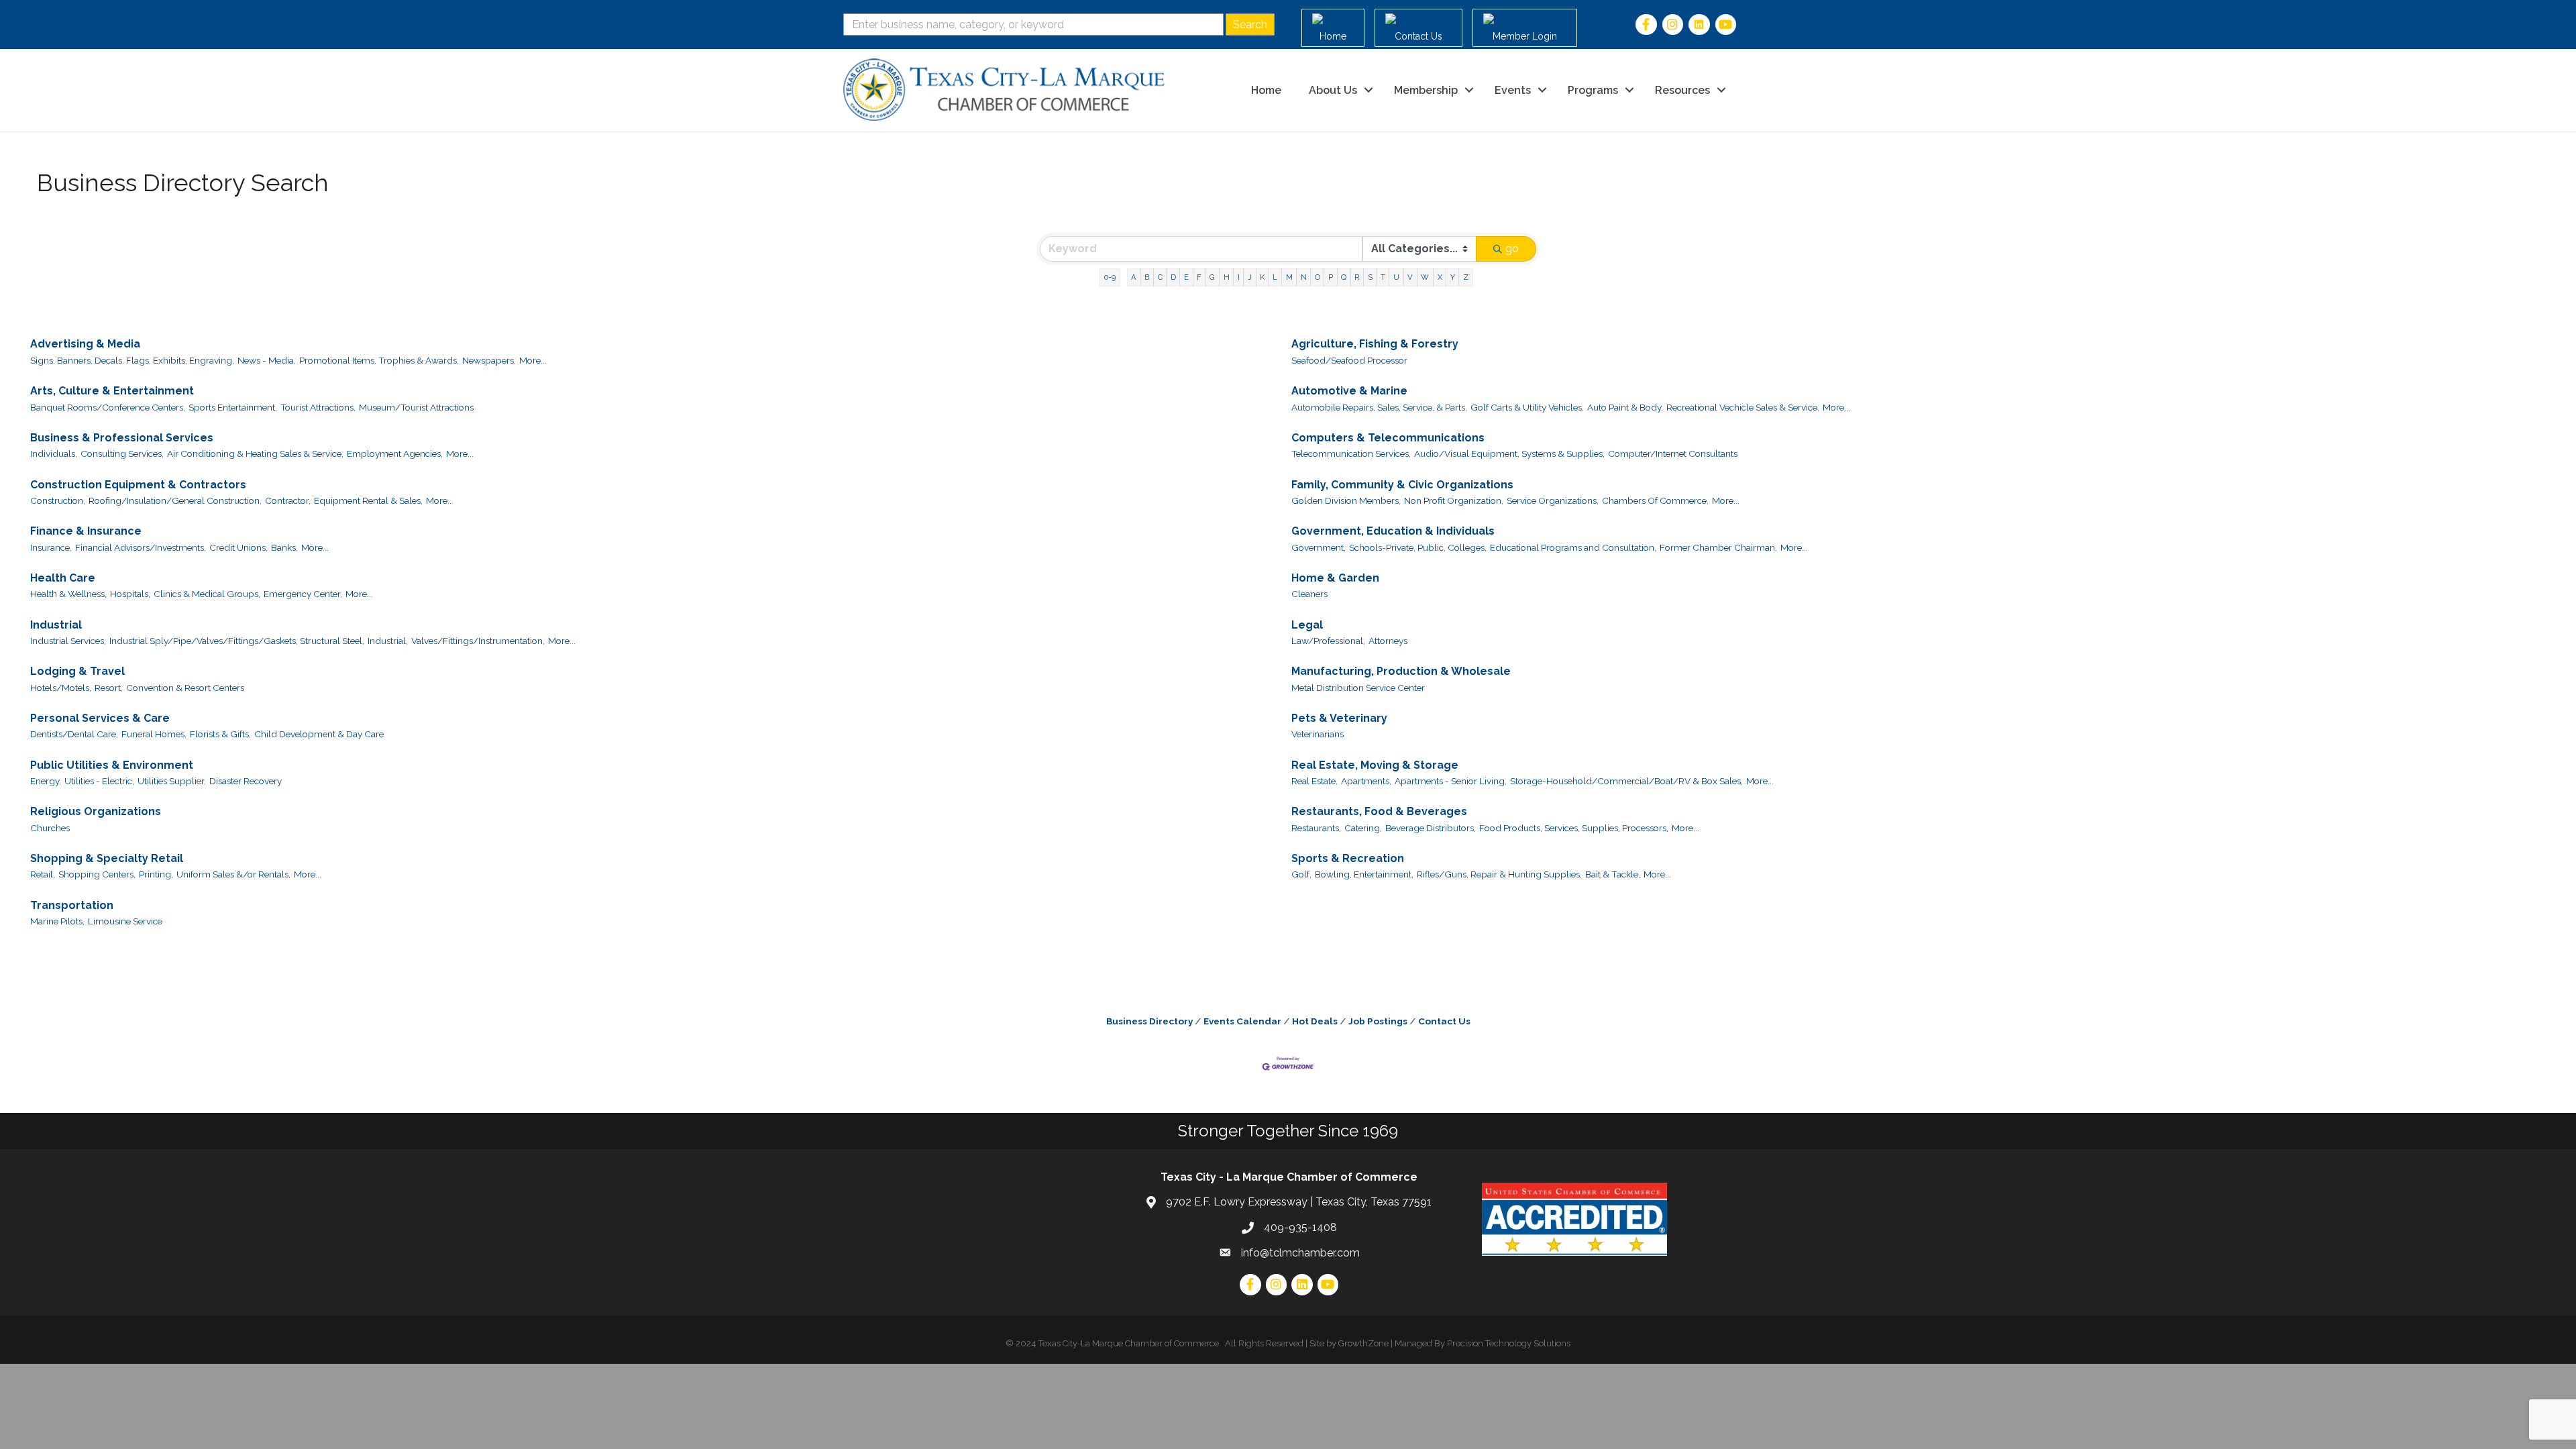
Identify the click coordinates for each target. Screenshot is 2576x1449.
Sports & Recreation (1348, 858)
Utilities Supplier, (172, 781)
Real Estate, (1314, 781)
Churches (50, 828)
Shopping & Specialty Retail (107, 858)
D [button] (1173, 277)
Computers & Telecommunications (1388, 438)
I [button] (1239, 277)
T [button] (1383, 277)
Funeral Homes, (154, 734)
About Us (1333, 90)
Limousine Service (125, 921)
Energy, (46, 781)
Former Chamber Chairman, (1718, 547)
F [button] (1199, 277)
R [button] (1357, 277)
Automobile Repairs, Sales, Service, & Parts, (1379, 407)
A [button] (1134, 277)
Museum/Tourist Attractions (416, 407)
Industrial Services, (68, 641)
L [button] (1275, 277)
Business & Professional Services (122, 438)
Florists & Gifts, (220, 734)
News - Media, (267, 360)
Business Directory (1149, 1021)
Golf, (1301, 874)
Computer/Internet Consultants (1673, 453)
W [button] (1425, 277)
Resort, (109, 688)
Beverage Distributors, (1431, 828)
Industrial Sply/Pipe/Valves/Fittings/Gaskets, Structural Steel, (237, 641)
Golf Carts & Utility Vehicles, (1527, 407)
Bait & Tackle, (1613, 874)
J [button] (1250, 277)
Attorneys (1388, 641)
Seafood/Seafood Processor (1349, 360)
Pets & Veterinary (1339, 718)
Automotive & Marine (1349, 391)
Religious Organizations (96, 811)
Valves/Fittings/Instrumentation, (478, 641)
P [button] (1331, 277)
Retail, (43, 874)
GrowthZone (1363, 1343)
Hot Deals (1315, 1021)
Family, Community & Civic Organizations (1402, 485)
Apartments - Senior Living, (1451, 781)
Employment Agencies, (395, 453)
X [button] (1440, 277)
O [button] (1318, 277)
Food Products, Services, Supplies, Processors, (1574, 828)
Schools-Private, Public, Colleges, (1418, 547)
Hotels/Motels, (61, 688)
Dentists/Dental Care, (74, 734)
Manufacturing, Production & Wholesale (1401, 671)
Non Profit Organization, (1454, 500)
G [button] (1212, 277)
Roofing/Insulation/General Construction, (175, 500)
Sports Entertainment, (233, 407)
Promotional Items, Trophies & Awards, (379, 360)
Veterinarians (1318, 734)
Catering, (1363, 828)
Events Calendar (1242, 1021)
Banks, (284, 547)
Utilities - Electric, (99, 781)
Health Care (63, 578)
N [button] (1304, 277)
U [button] (1396, 277)
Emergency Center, (303, 594)
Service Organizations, (1553, 500)
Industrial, (388, 641)
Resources (1682, 90)
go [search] (1512, 249)
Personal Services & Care (100, 718)
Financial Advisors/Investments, (141, 547)
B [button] (1147, 277)
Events (1513, 90)
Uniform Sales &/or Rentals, (233, 874)
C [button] (1160, 277)
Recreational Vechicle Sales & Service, (1743, 407)
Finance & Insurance (86, 531)
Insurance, (51, 547)
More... (533, 360)
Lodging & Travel (77, 671)
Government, (1319, 547)
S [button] (1370, 277)
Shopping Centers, (97, 874)
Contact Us (1444, 1021)
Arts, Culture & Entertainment (112, 391)
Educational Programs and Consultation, (1573, 547)
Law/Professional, (1328, 641)
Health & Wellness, (68, 594)
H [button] (1227, 277)
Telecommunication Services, (1351, 453)
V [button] (1410, 277)
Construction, (58, 500)
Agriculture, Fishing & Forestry (1375, 344)
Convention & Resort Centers (185, 688)
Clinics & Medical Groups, (207, 594)
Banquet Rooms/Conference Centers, (108, 407)
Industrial (56, 625)
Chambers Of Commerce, (1655, 500)
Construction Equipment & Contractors (138, 485)
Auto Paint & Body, (1625, 407)
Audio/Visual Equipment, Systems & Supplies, (1509, 453)
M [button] (1289, 277)
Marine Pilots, (57, 921)
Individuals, (54, 453)
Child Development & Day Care (319, 734)
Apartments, (1366, 781)
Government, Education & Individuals (1393, 531)
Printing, (156, 874)
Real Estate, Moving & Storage (1375, 765)
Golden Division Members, (1346, 500)
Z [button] (1466, 277)
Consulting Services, (122, 453)
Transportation (72, 905)
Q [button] (1344, 277)
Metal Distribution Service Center (1358, 688)
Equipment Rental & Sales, (368, 500)
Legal (1307, 625)
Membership (1426, 90)
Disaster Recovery (246, 781)
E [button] (1186, 277)
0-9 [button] (1110, 277)
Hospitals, (130, 594)
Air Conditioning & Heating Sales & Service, (255, 453)
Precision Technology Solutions (1509, 1343)
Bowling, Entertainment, (1364, 874)
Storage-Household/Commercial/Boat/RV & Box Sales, (1626, 781)
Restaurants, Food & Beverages (1379, 811)
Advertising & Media (85, 344)
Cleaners (1309, 594)
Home (1266, 90)
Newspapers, (489, 360)
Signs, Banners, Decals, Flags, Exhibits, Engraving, (132, 360)
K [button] (1262, 277)
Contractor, (288, 500)
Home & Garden (1335, 578)
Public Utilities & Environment (112, 765)
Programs (1593, 90)
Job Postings (1378, 1021)
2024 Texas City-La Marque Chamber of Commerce (1117, 1343)
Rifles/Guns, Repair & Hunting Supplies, (1499, 874)
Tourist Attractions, (318, 407)
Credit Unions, (238, 547)
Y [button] (1453, 277)
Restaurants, (1316, 828)
